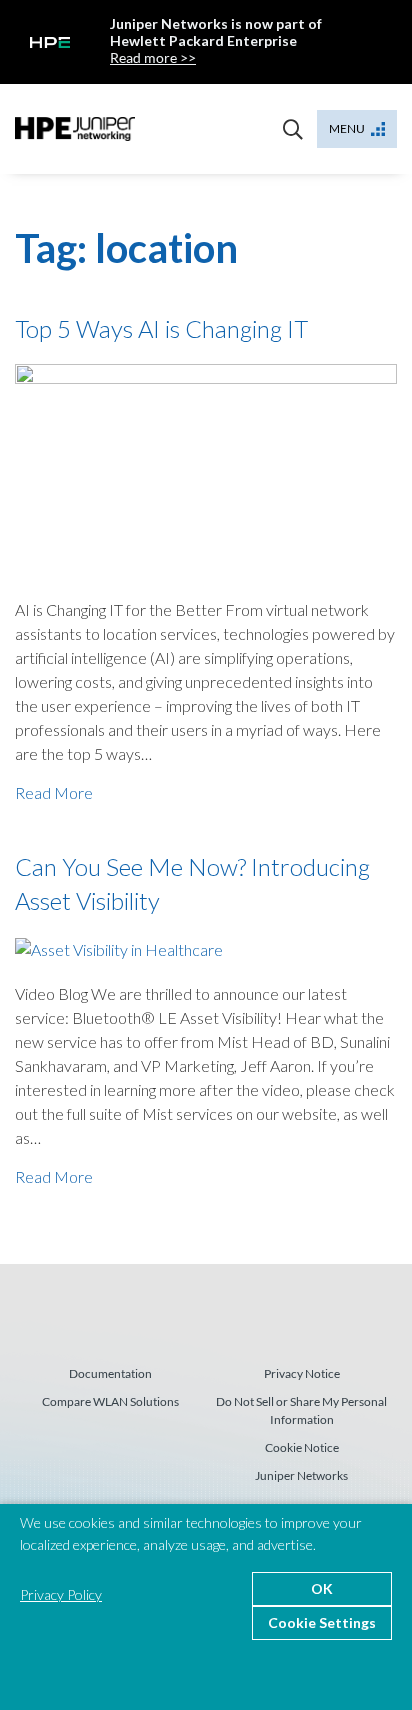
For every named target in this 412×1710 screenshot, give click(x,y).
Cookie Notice (302, 1447)
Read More (54, 792)
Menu (347, 128)
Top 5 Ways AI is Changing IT (161, 328)
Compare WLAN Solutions (110, 1401)
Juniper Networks (301, 1475)
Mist (75, 129)
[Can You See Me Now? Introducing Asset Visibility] (119, 947)
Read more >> (153, 57)
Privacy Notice (302, 1373)
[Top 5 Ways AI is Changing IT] (206, 468)
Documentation (110, 1373)
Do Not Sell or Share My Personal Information (301, 1410)
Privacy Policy (61, 1594)
